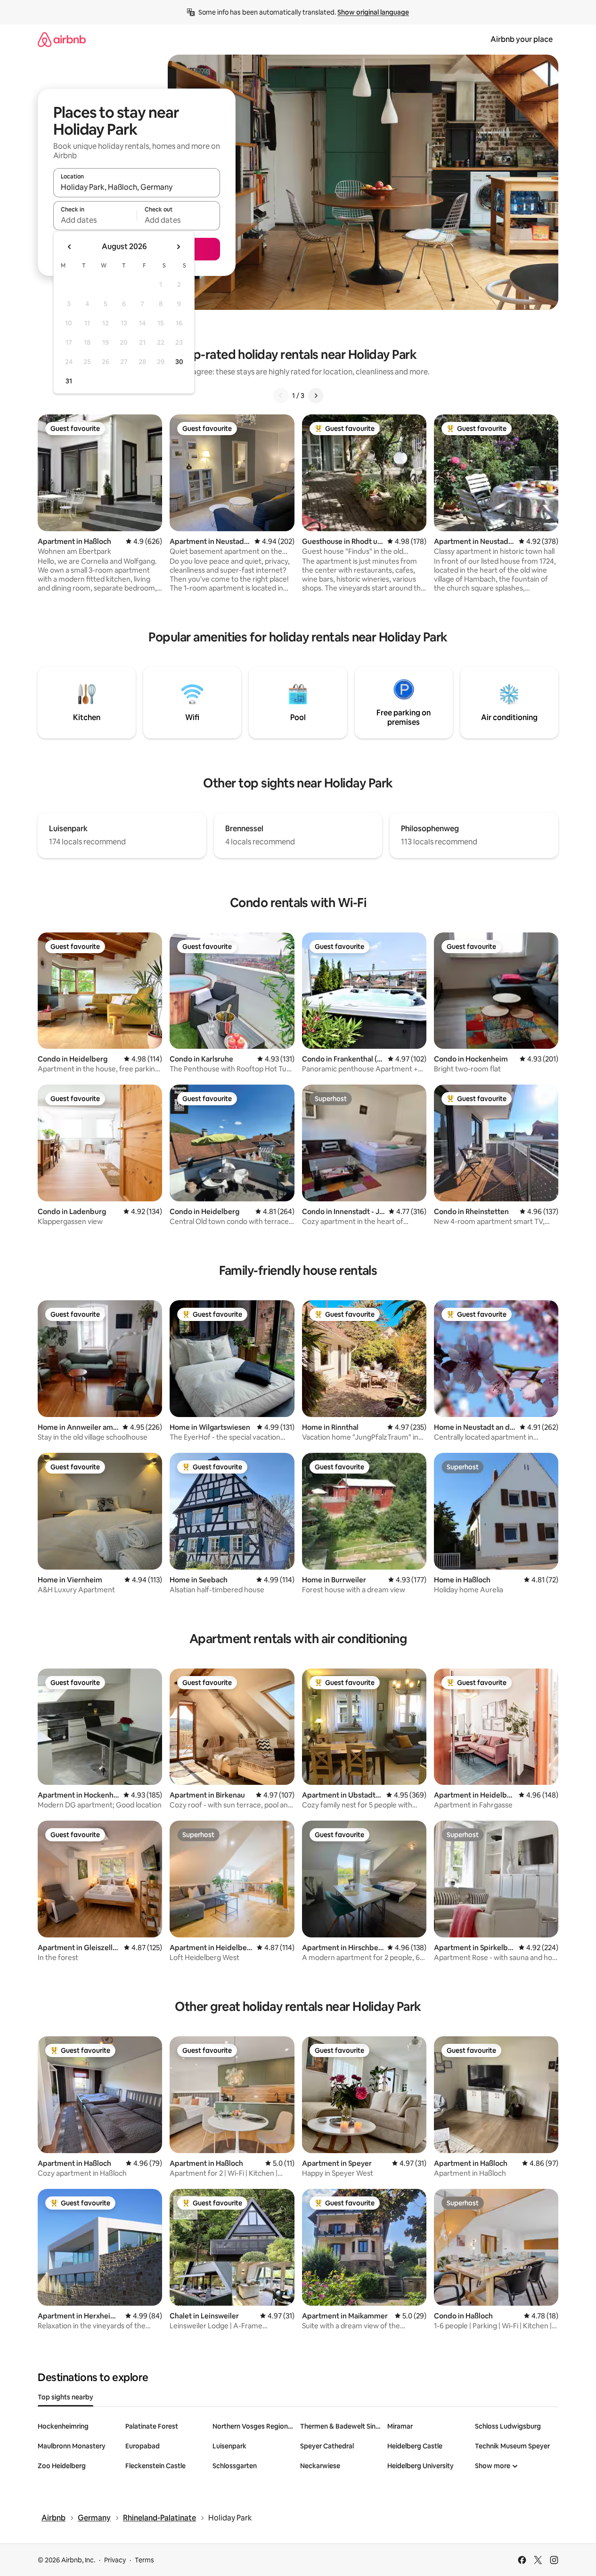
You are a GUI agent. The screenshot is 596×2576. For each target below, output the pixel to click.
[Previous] (281, 396)
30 (179, 362)
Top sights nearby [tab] (65, 2397)
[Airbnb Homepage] (62, 39)
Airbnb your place (522, 39)
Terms (144, 2560)
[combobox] (137, 187)
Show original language (373, 12)
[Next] (316, 396)
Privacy (115, 2560)
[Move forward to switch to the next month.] (178, 247)
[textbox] (95, 220)
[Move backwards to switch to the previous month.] (70, 247)
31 (69, 381)
